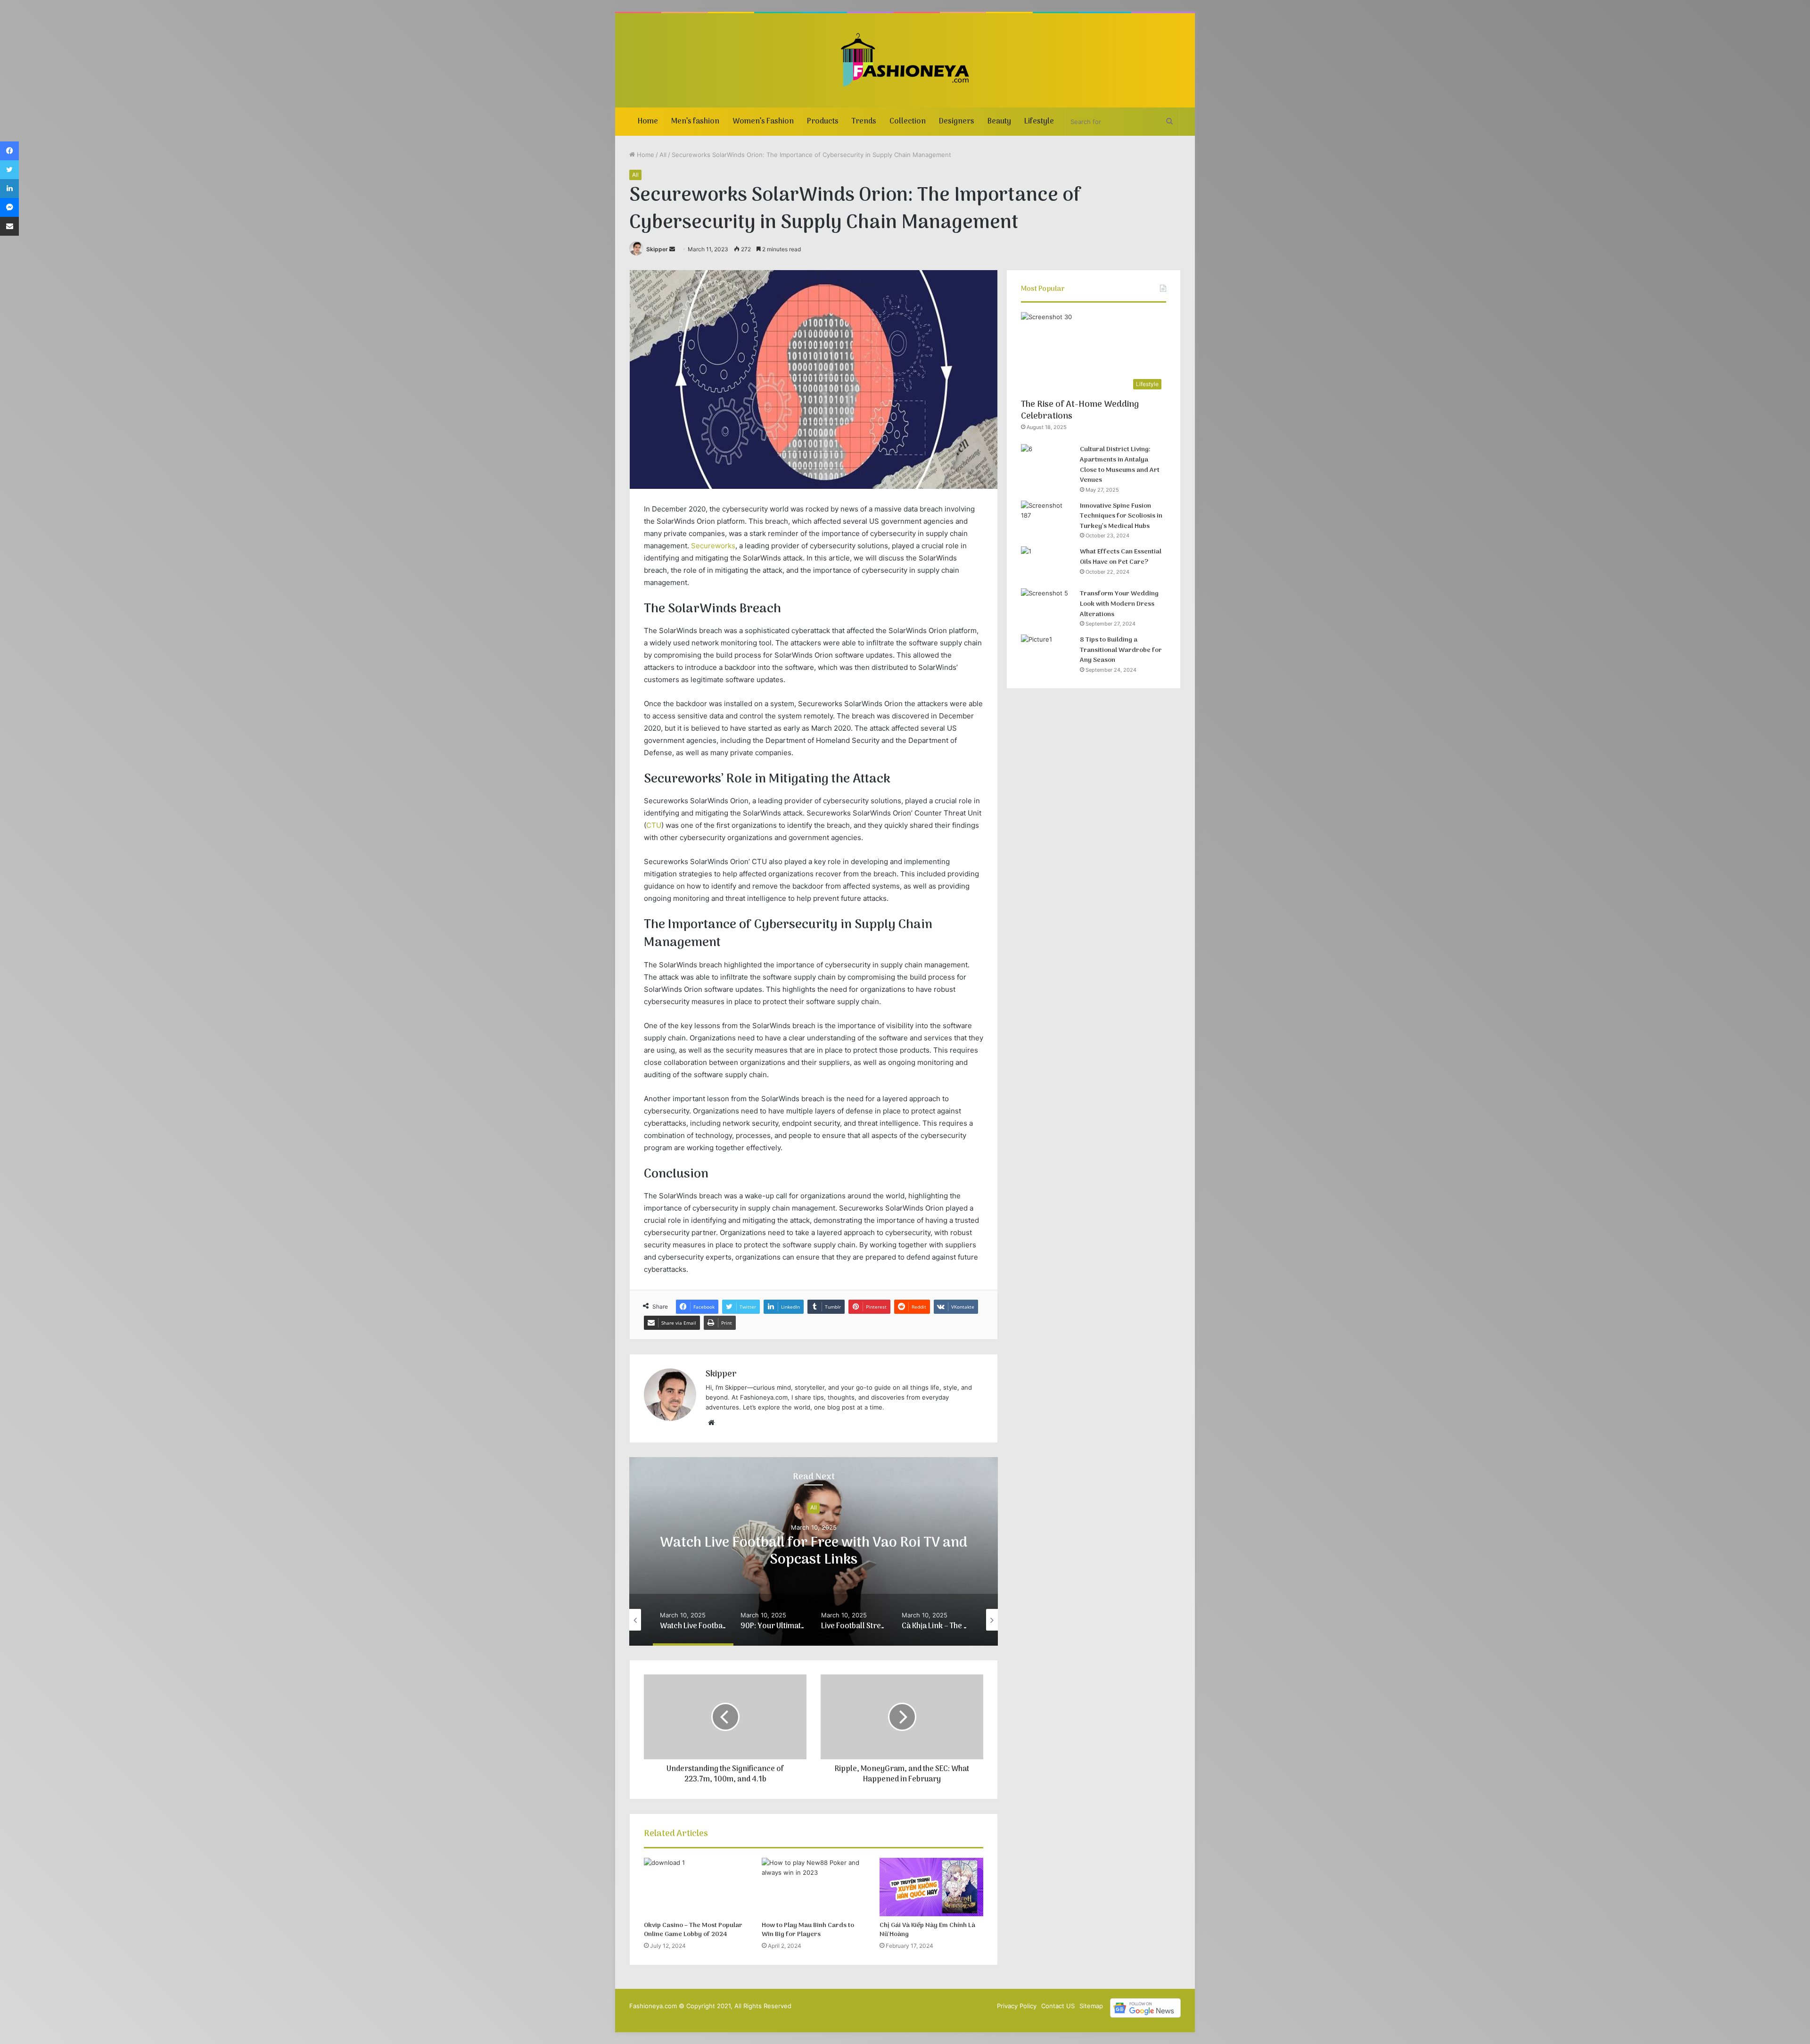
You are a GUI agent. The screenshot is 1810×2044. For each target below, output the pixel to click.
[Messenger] (9, 207)
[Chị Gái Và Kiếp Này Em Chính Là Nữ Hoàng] (931, 1887)
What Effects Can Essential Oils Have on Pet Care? (1121, 557)
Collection (908, 122)
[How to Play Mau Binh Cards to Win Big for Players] (814, 1887)
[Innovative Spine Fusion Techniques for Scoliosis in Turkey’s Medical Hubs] (1047, 518)
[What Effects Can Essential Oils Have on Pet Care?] (1047, 564)
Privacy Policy (1017, 2006)
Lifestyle (1039, 122)
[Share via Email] (9, 226)
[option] (814, 1551)
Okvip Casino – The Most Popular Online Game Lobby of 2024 (693, 1930)
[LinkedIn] (9, 189)
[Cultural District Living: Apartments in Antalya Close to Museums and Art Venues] (1047, 462)
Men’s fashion (695, 122)
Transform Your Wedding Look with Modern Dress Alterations (1119, 604)
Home (648, 122)
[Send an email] (672, 249)
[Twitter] (9, 170)
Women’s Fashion (763, 122)
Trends (864, 122)
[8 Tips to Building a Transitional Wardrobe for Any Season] (1047, 652)
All (663, 155)
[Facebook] (9, 151)
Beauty (999, 122)
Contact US (1058, 2006)
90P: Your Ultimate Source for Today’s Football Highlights (814, 1552)
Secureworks (713, 546)
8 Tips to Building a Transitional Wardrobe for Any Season (1121, 650)
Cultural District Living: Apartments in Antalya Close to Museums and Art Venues (1120, 465)
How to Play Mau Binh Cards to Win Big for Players (808, 1930)
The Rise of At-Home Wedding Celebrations (1080, 411)
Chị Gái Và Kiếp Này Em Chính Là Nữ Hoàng (927, 1930)
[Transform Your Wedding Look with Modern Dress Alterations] (1047, 606)
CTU (654, 825)
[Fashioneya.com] (905, 60)
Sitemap (1091, 2006)
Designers (957, 122)
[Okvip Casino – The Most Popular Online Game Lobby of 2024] (696, 1887)
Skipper (657, 249)
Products (823, 122)
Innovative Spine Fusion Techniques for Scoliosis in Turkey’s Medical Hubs (1121, 516)
